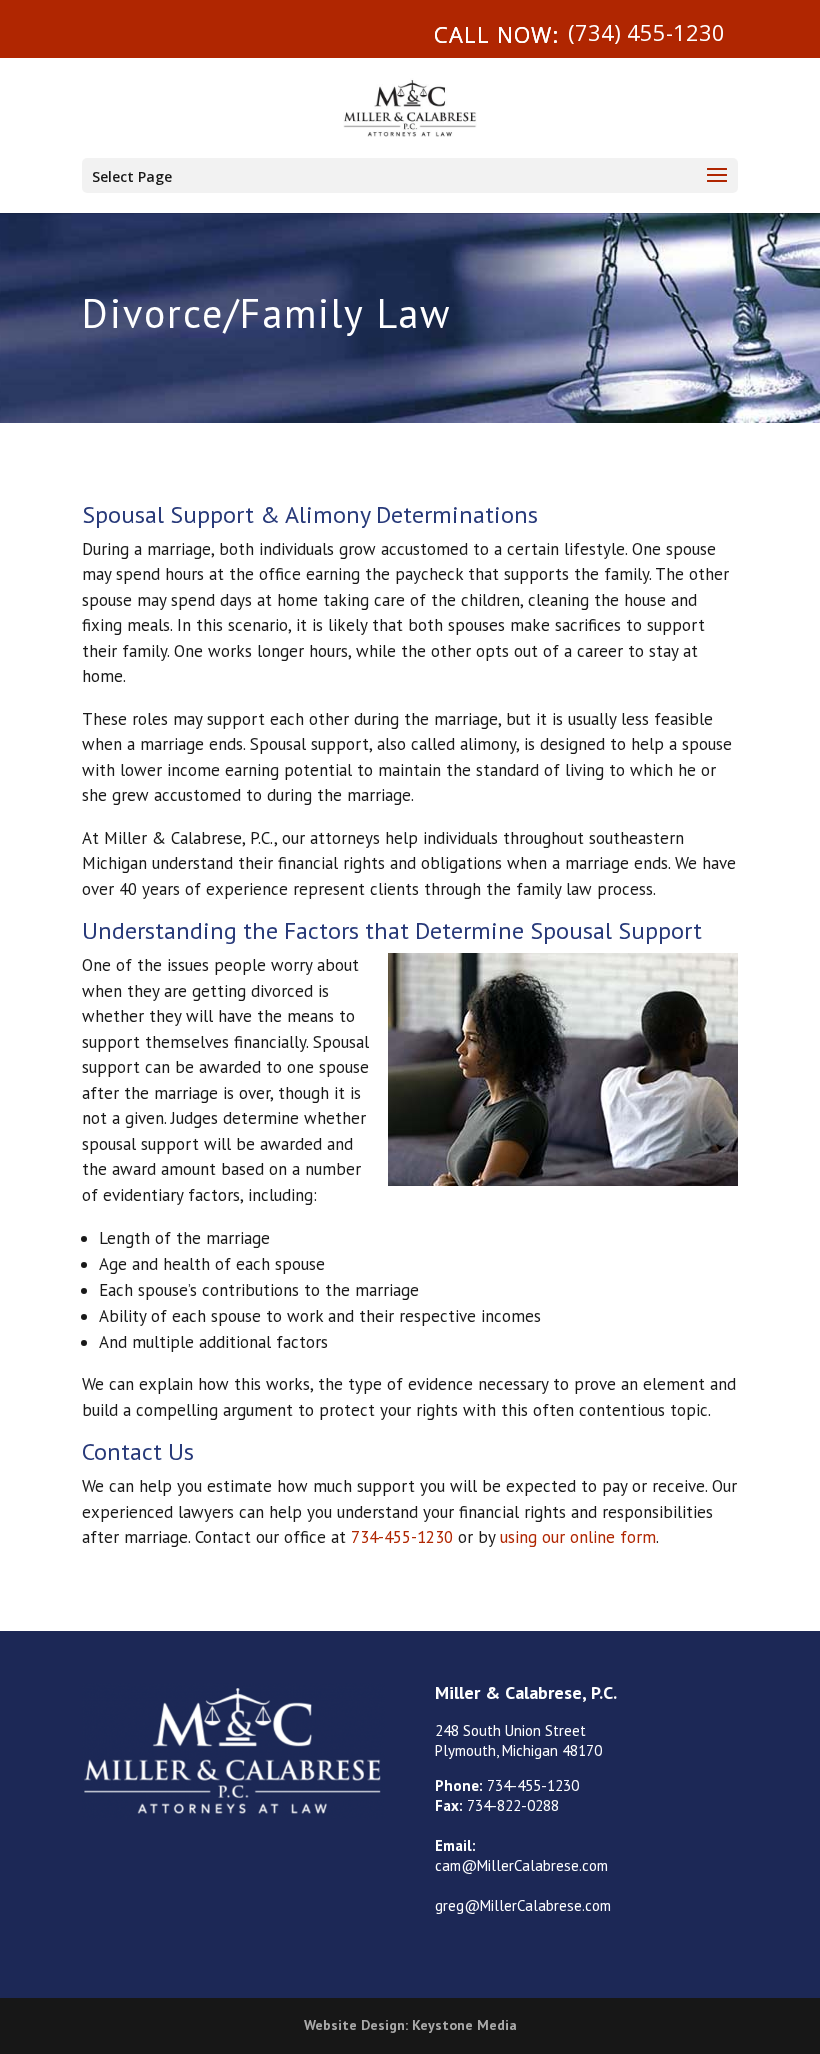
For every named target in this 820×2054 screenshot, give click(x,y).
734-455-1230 (402, 1537)
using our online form (578, 1537)
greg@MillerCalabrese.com (523, 1905)
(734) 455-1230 (646, 32)
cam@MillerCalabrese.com (521, 1865)
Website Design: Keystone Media (410, 2025)
